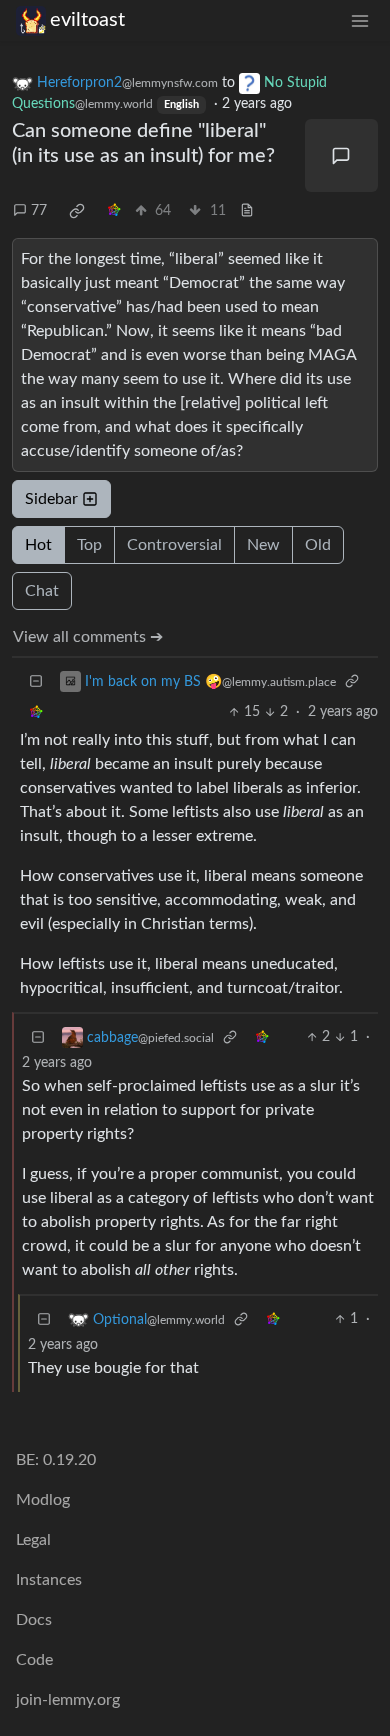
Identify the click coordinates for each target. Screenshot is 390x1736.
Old (318, 545)
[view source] (247, 211)
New (263, 545)
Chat (42, 591)
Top (89, 545)
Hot (38, 545)
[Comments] (342, 156)
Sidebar (51, 499)
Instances (49, 1580)
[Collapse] (36, 681)
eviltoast (87, 20)
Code (34, 1660)
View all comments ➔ (88, 637)
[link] (77, 211)
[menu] (360, 20)
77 (39, 211)
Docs (34, 1620)
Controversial (174, 545)
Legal (33, 1540)
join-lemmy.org (68, 1700)
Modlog (43, 1500)
